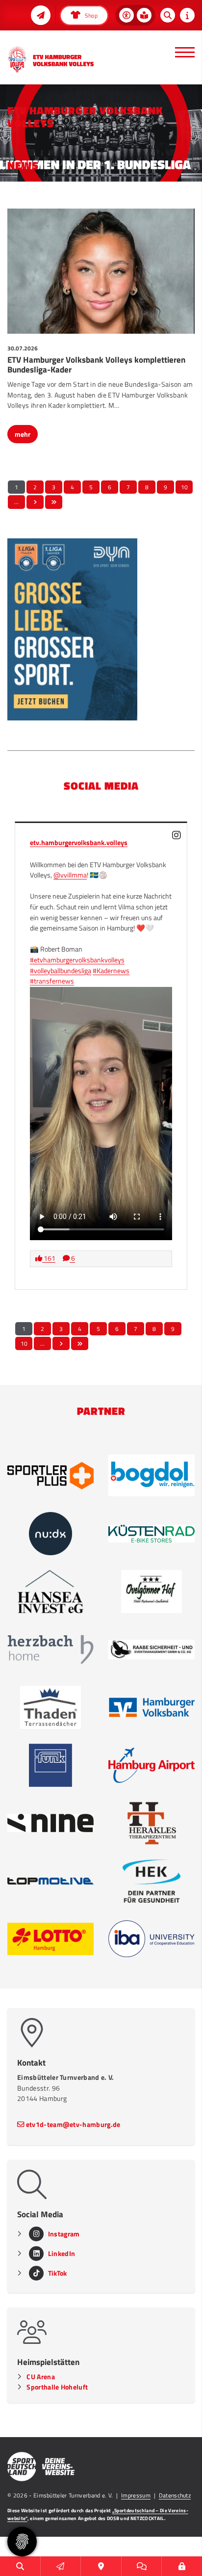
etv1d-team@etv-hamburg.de (73, 2125)
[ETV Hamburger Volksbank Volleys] (50, 59)
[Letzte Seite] (54, 502)
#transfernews (52, 981)
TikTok (58, 2273)
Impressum (136, 2495)
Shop (90, 15)
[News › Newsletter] (41, 15)
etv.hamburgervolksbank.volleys (79, 843)
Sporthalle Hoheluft (57, 2387)
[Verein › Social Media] (142, 2566)
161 (49, 1258)
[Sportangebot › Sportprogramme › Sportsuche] (20, 2566)
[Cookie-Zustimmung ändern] (22, 2542)
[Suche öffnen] (168, 15)
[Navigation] (181, 52)
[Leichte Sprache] (144, 15)
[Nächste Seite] (35, 502)
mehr (23, 434)
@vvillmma (70, 875)
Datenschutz (175, 2495)
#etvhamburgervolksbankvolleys (77, 960)
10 (184, 487)
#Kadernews (111, 971)
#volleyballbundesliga (61, 971)
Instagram (64, 2234)
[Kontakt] (101, 2566)
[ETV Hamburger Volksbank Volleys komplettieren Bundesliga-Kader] (101, 271)
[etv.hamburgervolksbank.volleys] (177, 835)
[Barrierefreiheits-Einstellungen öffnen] (126, 15)
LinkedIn (62, 2254)
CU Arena (41, 2377)
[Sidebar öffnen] (187, 15)
